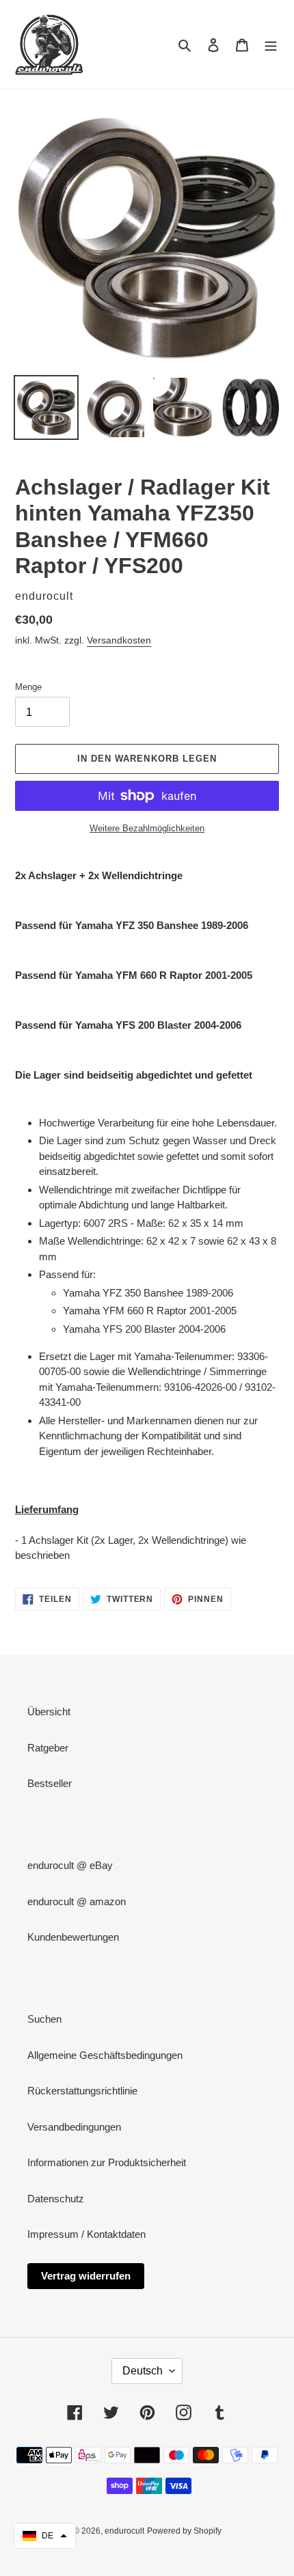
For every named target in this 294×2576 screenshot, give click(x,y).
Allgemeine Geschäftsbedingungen (105, 2055)
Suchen (44, 2019)
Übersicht (49, 1712)
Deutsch (143, 2371)
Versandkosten (119, 640)
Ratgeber (48, 1748)
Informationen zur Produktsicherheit (107, 2162)
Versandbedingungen (74, 2127)
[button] (45, 2536)
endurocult (124, 2531)
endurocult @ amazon (77, 1901)
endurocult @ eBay (70, 1865)
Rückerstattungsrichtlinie (82, 2091)
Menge (28, 687)
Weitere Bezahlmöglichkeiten (147, 828)
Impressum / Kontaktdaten (86, 2234)
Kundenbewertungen (73, 1937)
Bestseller (50, 1783)
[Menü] (271, 45)
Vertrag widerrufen (86, 2276)
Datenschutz (56, 2199)
